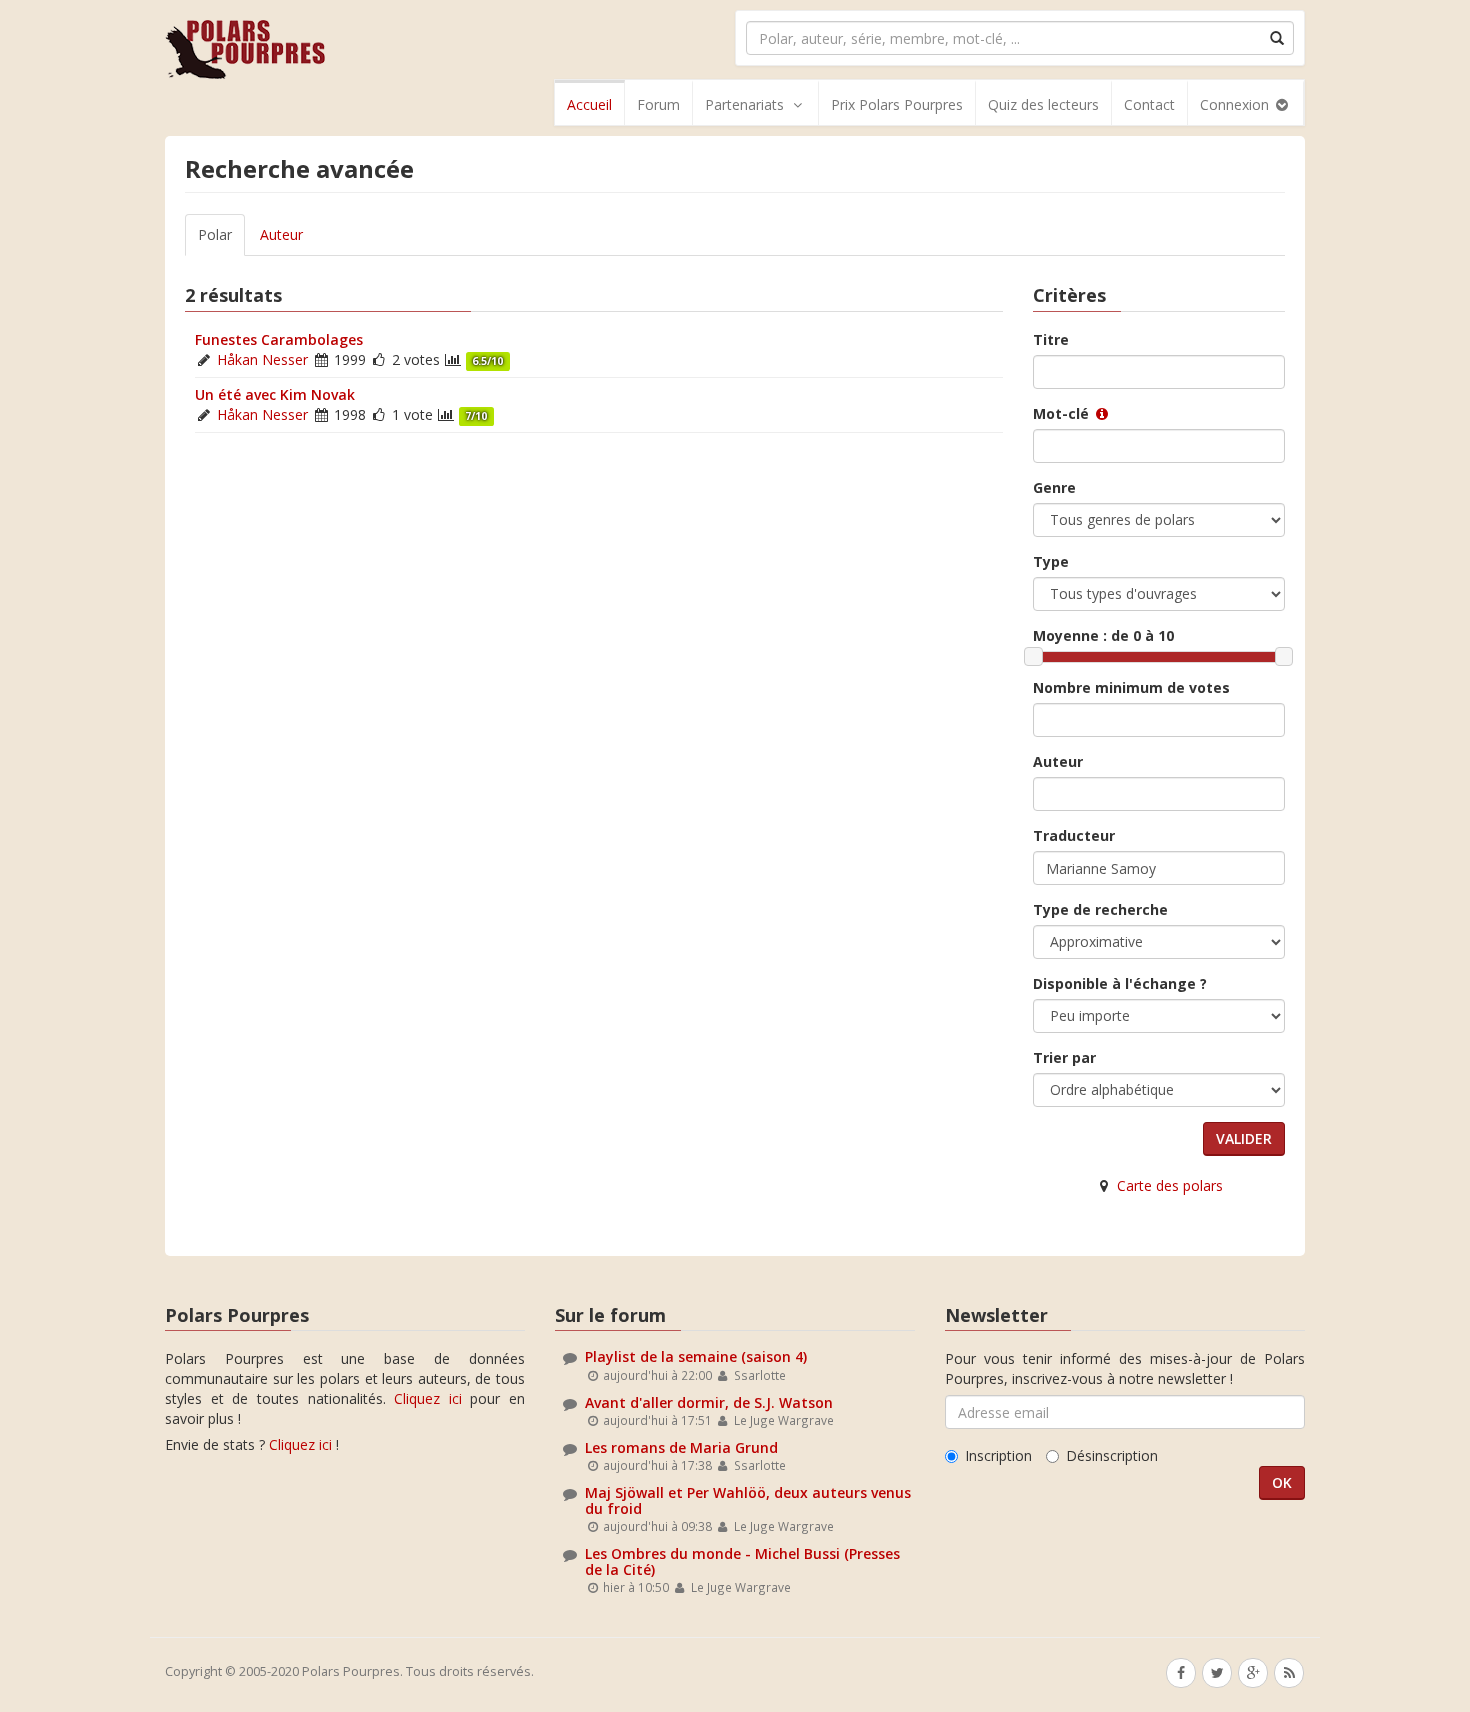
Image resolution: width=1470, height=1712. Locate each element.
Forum (658, 104)
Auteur (281, 234)
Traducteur (1074, 835)
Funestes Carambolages (279, 339)
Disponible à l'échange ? (1120, 983)
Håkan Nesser (262, 359)
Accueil (589, 104)
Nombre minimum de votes (1131, 687)
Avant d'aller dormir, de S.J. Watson (709, 1402)
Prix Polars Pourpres (897, 104)
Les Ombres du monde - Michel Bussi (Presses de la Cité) (742, 1561)
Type (1051, 561)
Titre (1051, 339)
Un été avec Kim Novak (275, 394)
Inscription (998, 1455)
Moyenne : (1103, 635)
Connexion (1236, 104)
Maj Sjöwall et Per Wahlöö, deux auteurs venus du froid (748, 1500)
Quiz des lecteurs (1043, 104)
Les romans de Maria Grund (681, 1447)
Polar (215, 234)
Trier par (1064, 1057)
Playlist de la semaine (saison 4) (696, 1356)
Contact (1149, 104)
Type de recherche (1100, 909)
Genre (1054, 487)
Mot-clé (1063, 413)
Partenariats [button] (744, 104)
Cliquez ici (428, 1398)
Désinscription (1112, 1455)
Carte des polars (1170, 1185)
